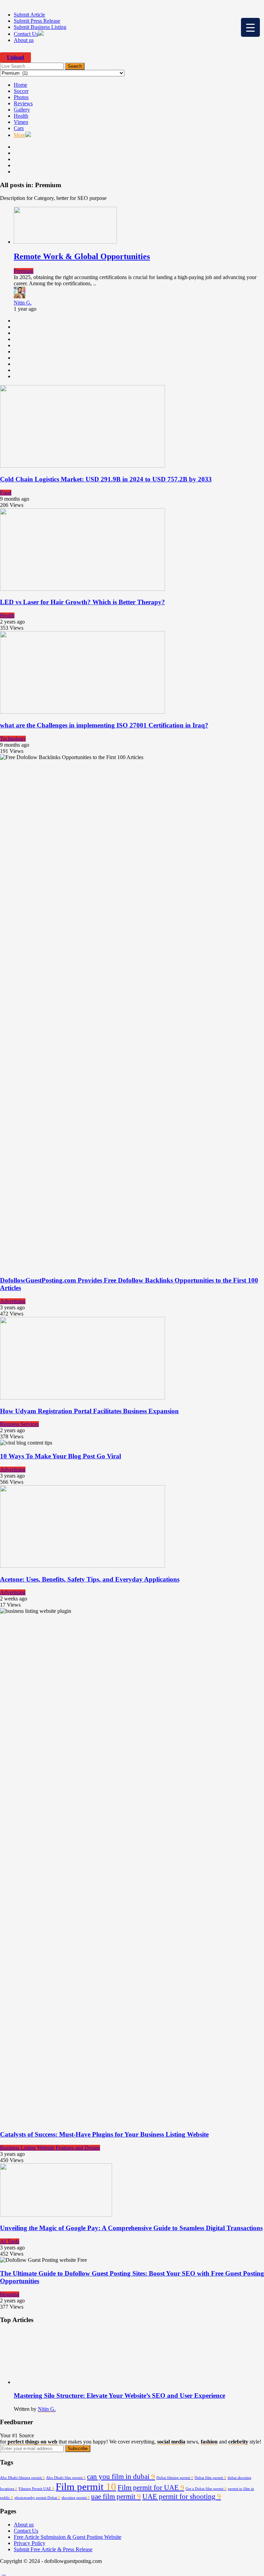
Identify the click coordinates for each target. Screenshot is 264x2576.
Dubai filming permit (175, 2478)
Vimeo (21, 122)
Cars (19, 128)
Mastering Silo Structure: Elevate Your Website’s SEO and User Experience (119, 2396)
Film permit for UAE (151, 2488)
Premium (24, 271)
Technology (13, 739)
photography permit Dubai (37, 2498)
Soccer (21, 91)
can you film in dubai (121, 2477)
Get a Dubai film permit (206, 2489)
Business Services (19, 1424)
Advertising (13, 1301)
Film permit (86, 2487)
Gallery (22, 110)
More (20, 135)
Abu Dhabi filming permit (22, 2478)
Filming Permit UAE (36, 2489)
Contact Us (26, 34)
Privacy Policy (30, 2543)
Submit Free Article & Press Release (53, 2549)
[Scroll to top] (4, 2573)
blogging (10, 2294)
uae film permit (116, 2497)
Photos (21, 97)
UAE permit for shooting (182, 2497)
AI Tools (10, 2241)
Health (21, 116)
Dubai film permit (210, 2478)
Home (20, 85)
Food (6, 493)
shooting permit (76, 2498)
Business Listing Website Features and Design (50, 2148)
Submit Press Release (37, 21)
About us (24, 40)
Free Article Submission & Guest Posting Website (68, 2537)
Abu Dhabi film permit (66, 2478)
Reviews (23, 103)
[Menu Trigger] (250, 27)
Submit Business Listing (40, 27)
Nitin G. (23, 303)
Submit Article (29, 15)
